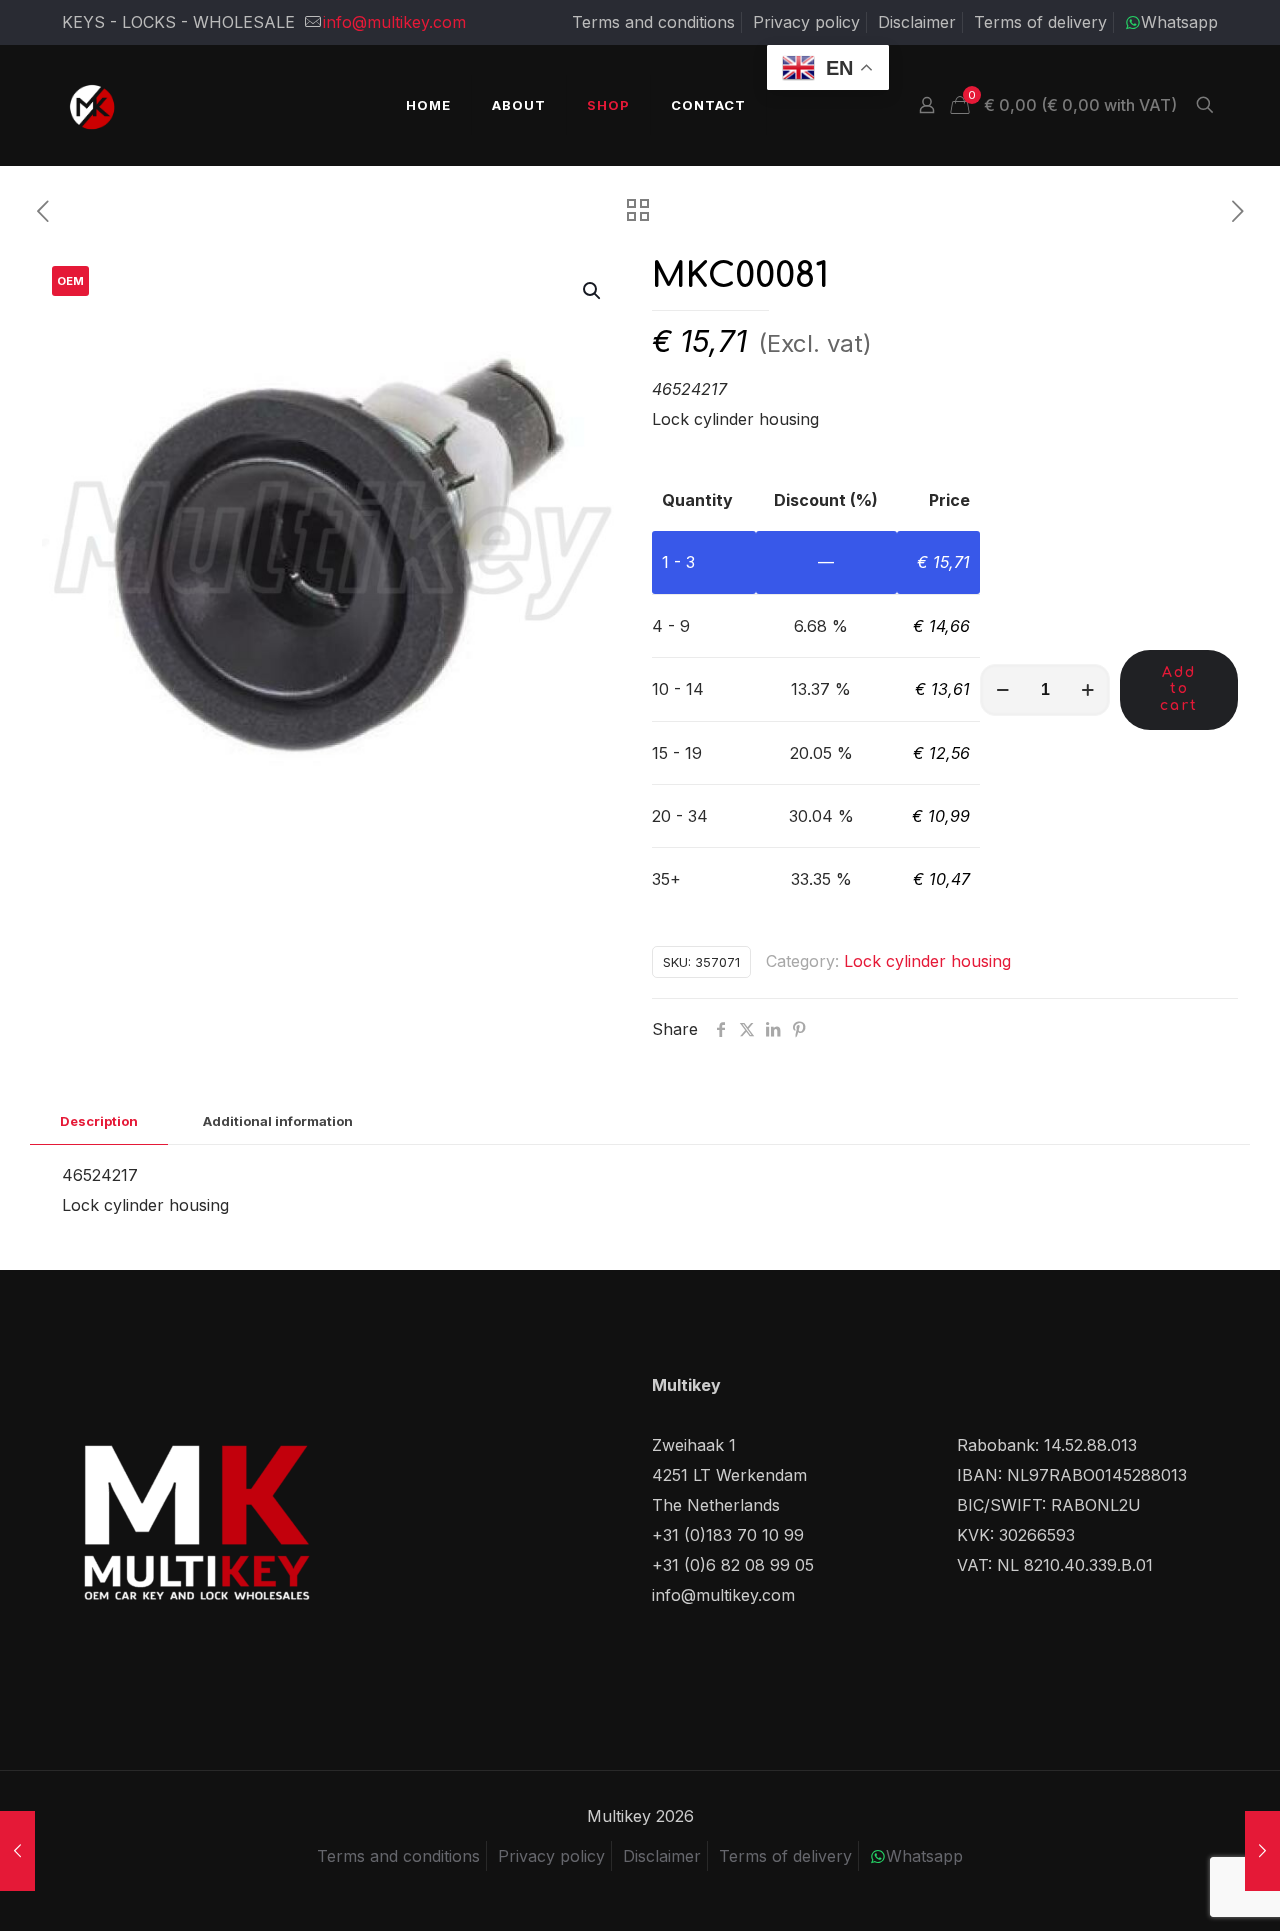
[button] (593, 291)
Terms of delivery (1040, 22)
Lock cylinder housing (927, 961)
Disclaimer (917, 22)
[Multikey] (92, 105)
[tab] (99, 1121)
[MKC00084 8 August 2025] (1262, 1851)
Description (99, 1121)
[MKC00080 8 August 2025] (17, 1851)
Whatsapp (1179, 22)
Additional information (278, 1121)
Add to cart (1179, 689)
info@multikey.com (394, 22)
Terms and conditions (653, 22)
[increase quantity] (1087, 690)
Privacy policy (806, 22)
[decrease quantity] (1002, 690)
